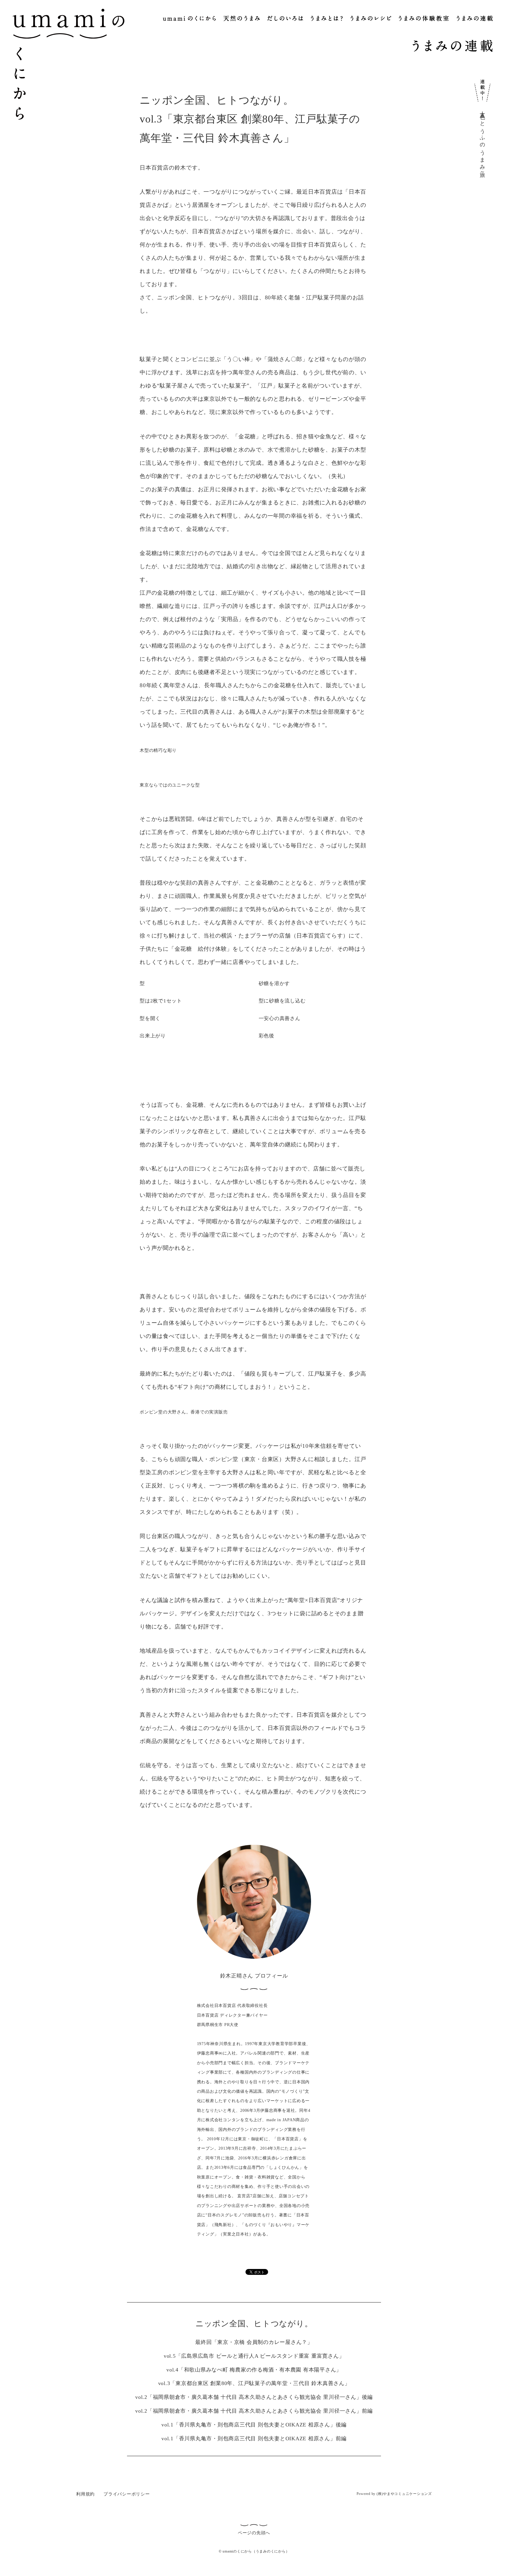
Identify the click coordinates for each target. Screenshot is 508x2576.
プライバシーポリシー (127, 2494)
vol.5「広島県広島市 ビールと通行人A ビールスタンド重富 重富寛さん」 (254, 2356)
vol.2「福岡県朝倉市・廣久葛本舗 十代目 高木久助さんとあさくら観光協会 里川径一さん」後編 (254, 2397)
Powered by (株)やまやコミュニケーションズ (394, 2494)
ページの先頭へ (254, 2533)
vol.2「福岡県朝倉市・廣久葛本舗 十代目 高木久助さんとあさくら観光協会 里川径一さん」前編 (254, 2411)
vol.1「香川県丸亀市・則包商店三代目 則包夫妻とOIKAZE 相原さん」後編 (254, 2425)
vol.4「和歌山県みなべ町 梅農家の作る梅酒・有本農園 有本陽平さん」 (254, 2370)
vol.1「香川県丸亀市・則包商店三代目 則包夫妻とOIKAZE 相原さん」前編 (254, 2439)
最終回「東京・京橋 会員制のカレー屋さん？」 (254, 2342)
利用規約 (85, 2494)
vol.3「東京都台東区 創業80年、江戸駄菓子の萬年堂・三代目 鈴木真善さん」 (254, 2383)
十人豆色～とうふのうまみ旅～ (482, 141)
